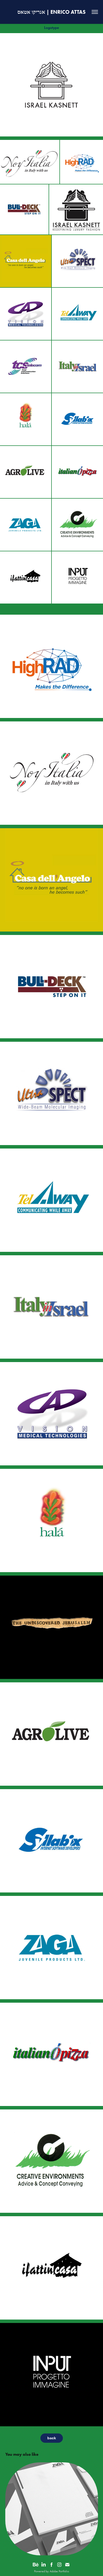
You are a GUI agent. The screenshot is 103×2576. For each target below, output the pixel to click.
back (52, 2438)
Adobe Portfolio (59, 2571)
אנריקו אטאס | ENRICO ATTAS (51, 12)
